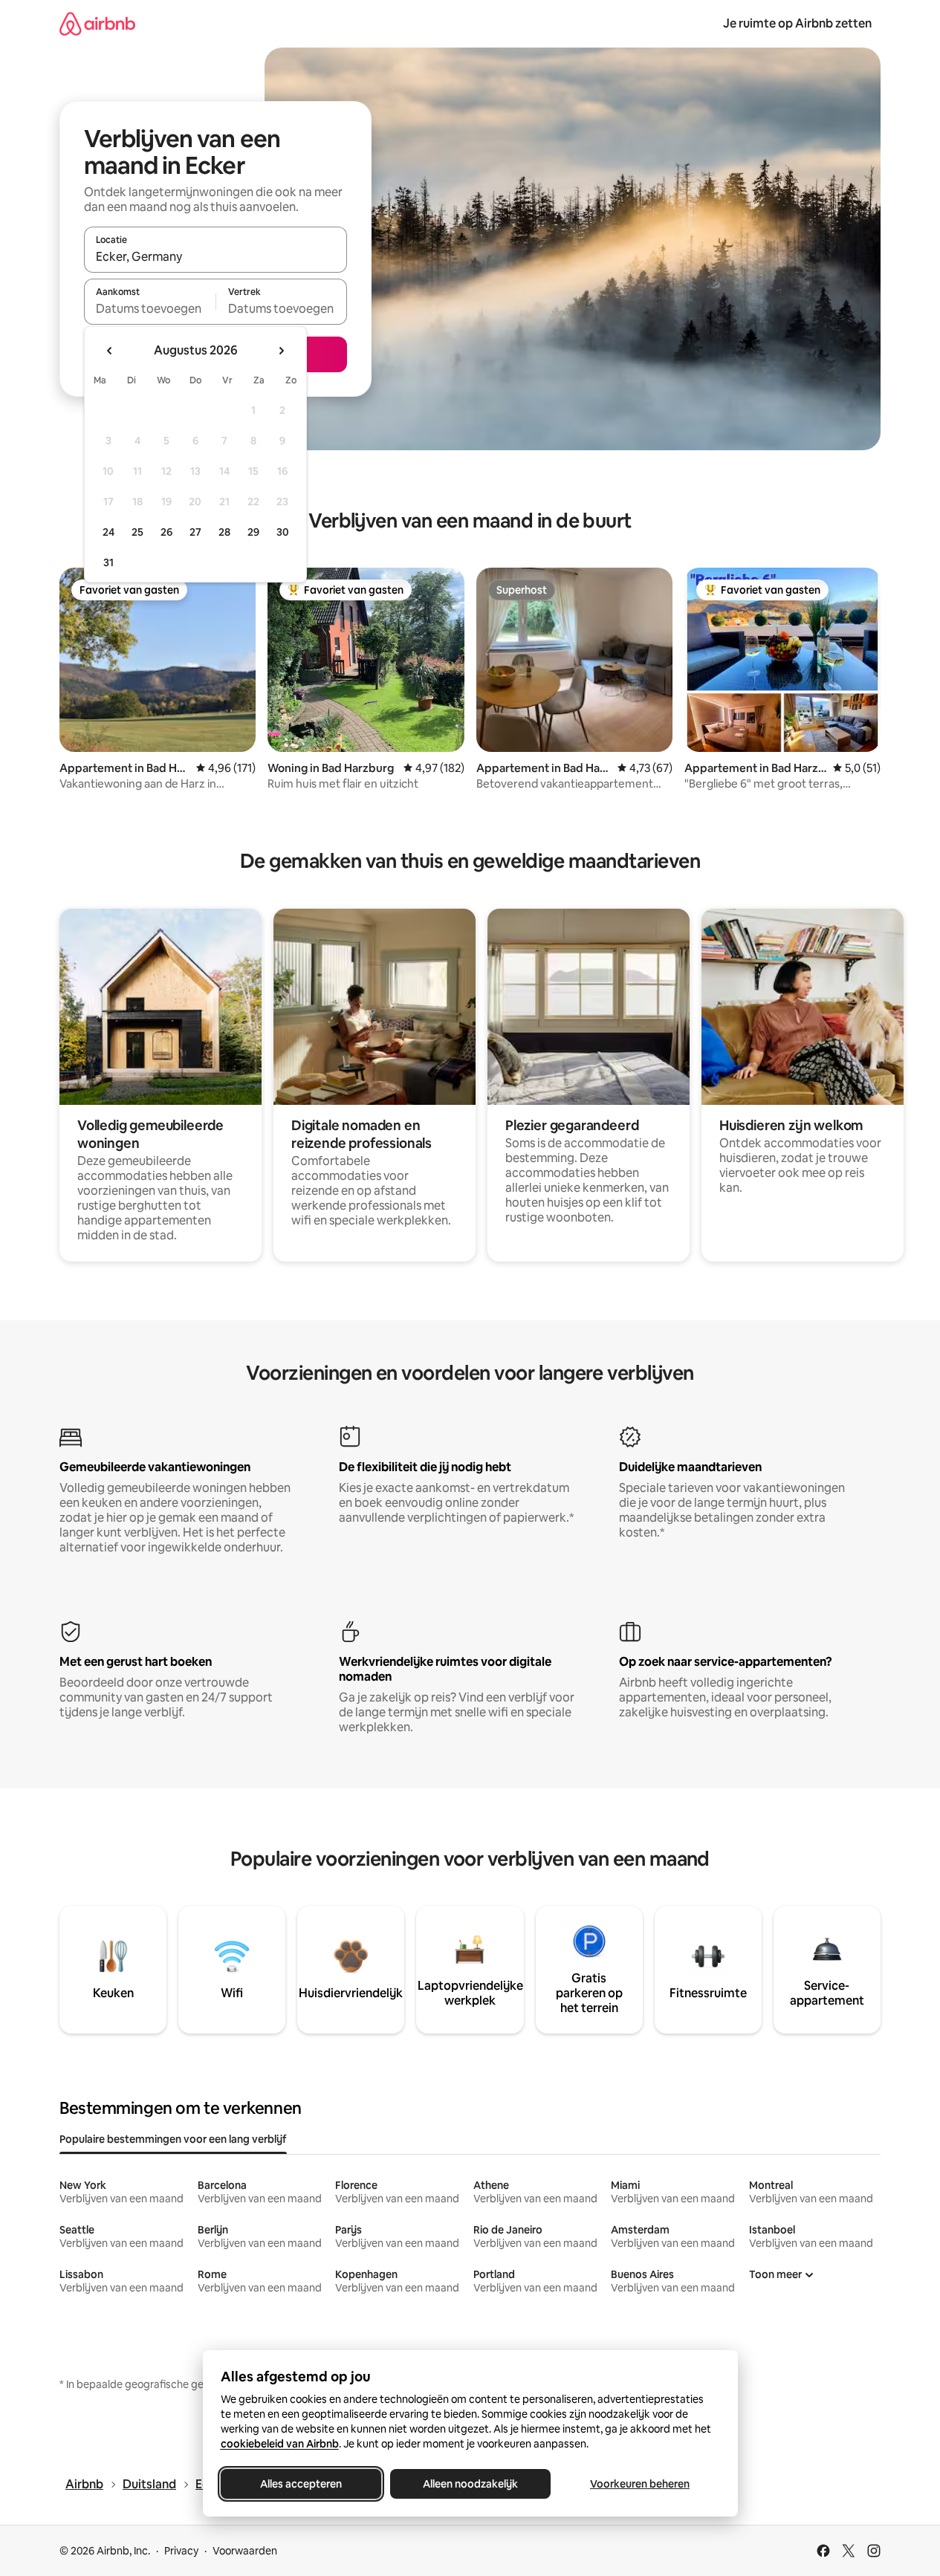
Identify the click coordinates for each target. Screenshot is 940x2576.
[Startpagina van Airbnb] (97, 23)
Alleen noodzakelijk (470, 2484)
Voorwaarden (245, 2551)
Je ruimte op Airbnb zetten (797, 23)
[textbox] (150, 308)
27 (195, 532)
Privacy (181, 2551)
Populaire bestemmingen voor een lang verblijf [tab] (173, 2139)
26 (166, 532)
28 (224, 532)
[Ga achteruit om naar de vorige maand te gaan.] (110, 351)
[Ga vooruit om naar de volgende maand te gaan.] (281, 351)
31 (108, 562)
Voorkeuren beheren (640, 2484)
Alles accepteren (301, 2484)
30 (283, 532)
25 (137, 532)
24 (108, 532)
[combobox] (215, 256)
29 (253, 532)
